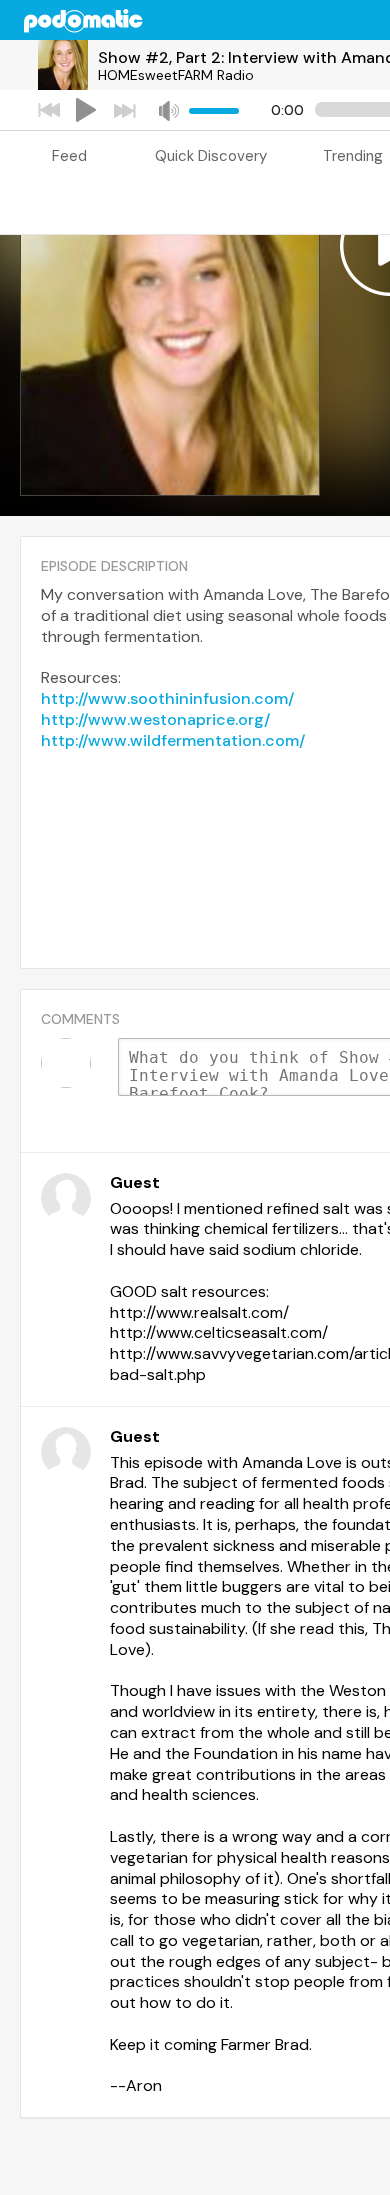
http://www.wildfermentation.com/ (173, 740)
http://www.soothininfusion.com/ (167, 698)
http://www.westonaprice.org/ (155, 719)
